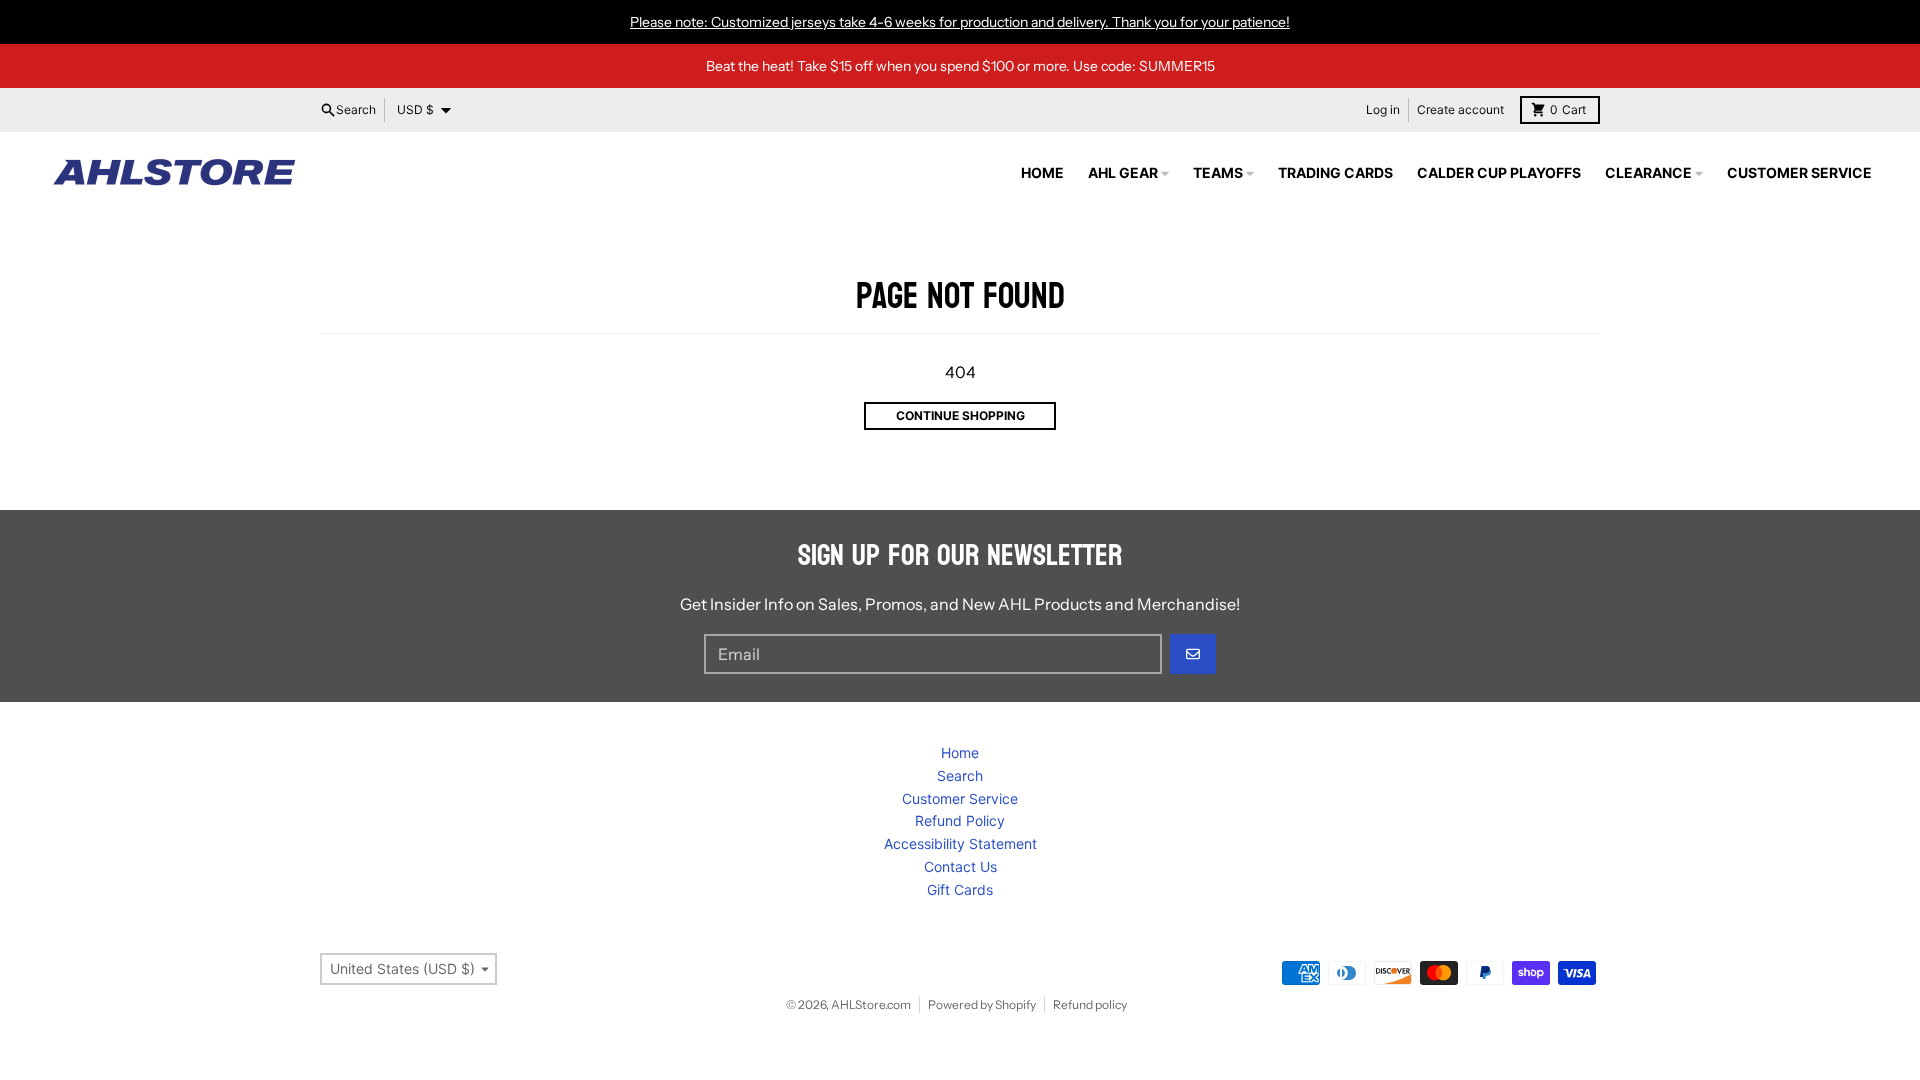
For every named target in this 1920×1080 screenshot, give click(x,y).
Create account (1460, 109)
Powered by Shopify (982, 1004)
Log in (1383, 109)
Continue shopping (960, 415)
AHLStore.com (871, 1004)
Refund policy (1090, 1004)
